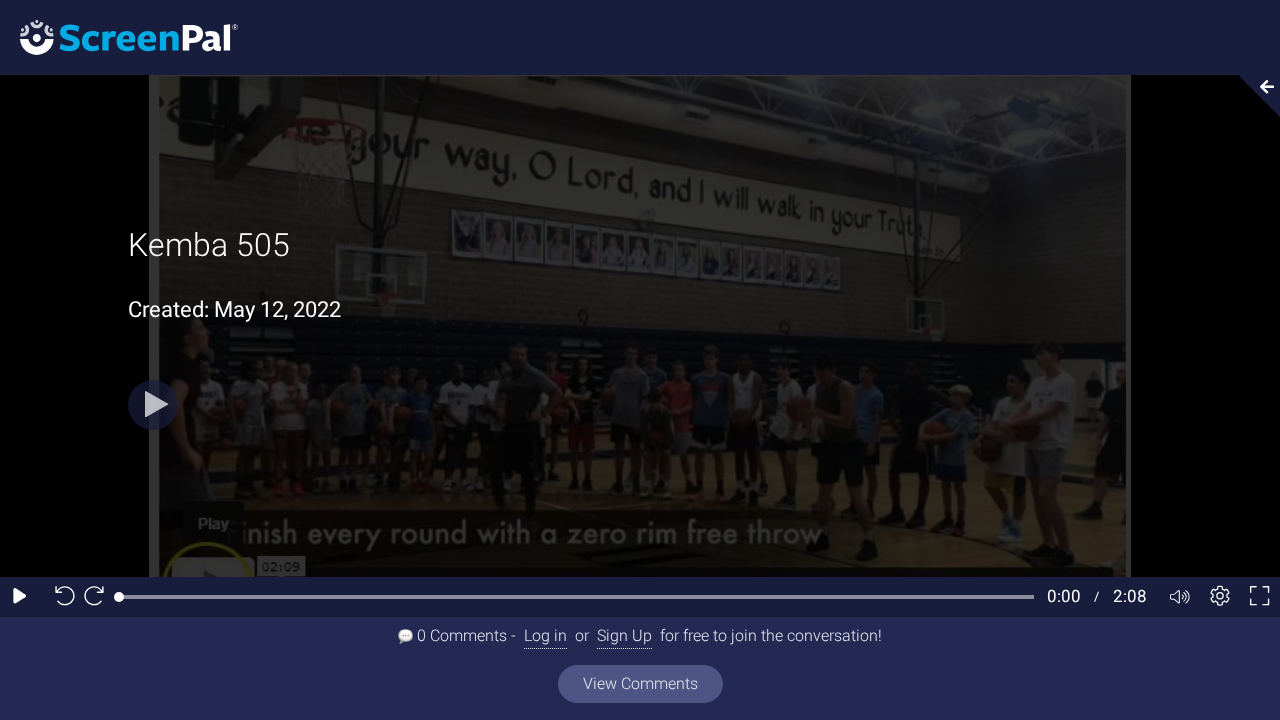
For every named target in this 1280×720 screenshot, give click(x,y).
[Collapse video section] (1254, 96)
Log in (545, 635)
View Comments (640, 683)
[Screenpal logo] (119, 36)
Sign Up (624, 635)
